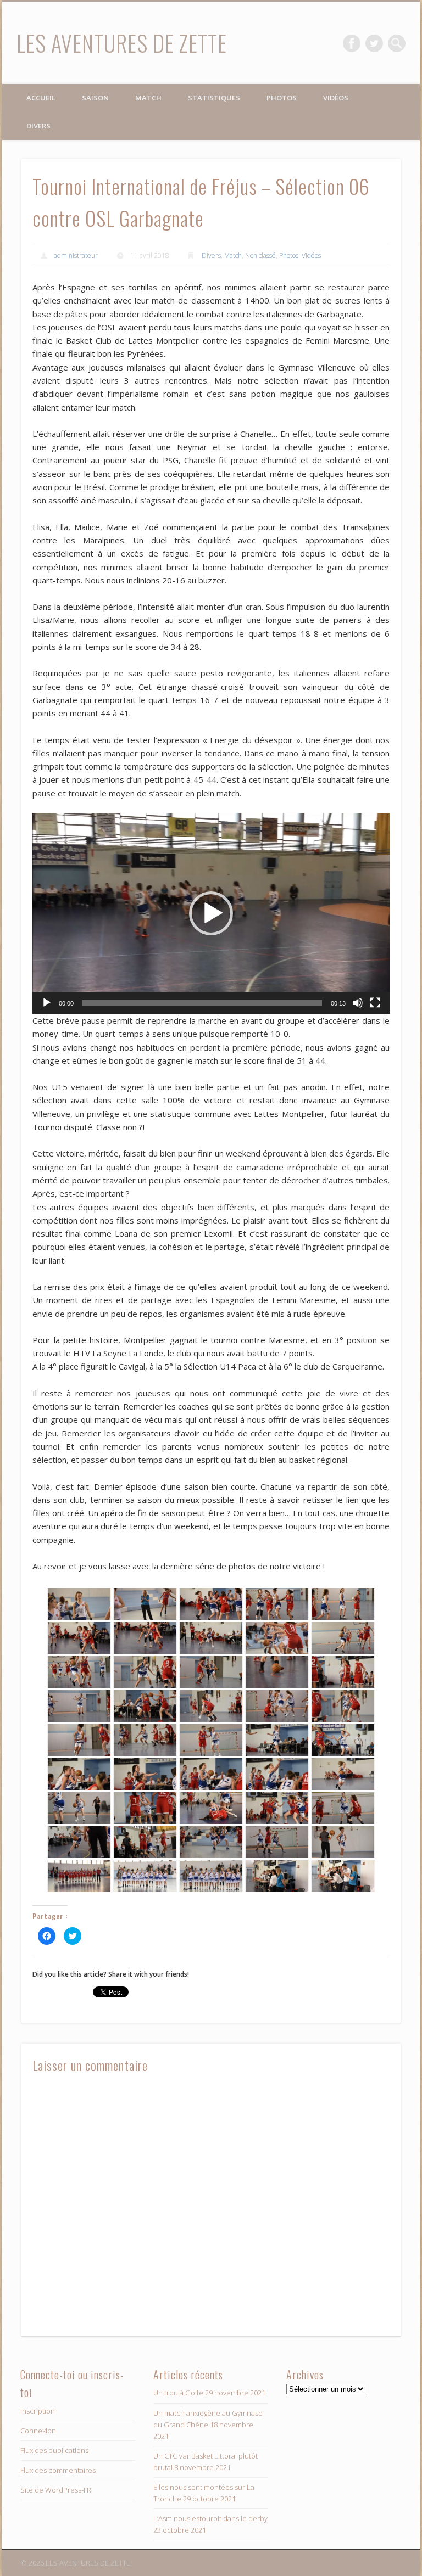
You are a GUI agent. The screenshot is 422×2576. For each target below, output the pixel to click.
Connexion (38, 2431)
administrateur (76, 256)
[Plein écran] (375, 1003)
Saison (95, 98)
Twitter (374, 43)
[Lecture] (47, 1003)
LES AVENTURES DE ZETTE (122, 43)
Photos (282, 98)
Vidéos (336, 98)
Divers (38, 126)
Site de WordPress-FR (56, 2490)
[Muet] (358, 1003)
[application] (211, 913)
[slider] (202, 1003)
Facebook (352, 43)
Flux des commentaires (58, 2470)
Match (148, 98)
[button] (211, 913)
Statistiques (214, 98)
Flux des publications (54, 2450)
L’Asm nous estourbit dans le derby (210, 2518)
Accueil (41, 98)
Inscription (38, 2411)
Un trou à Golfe (178, 2393)
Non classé (260, 256)
